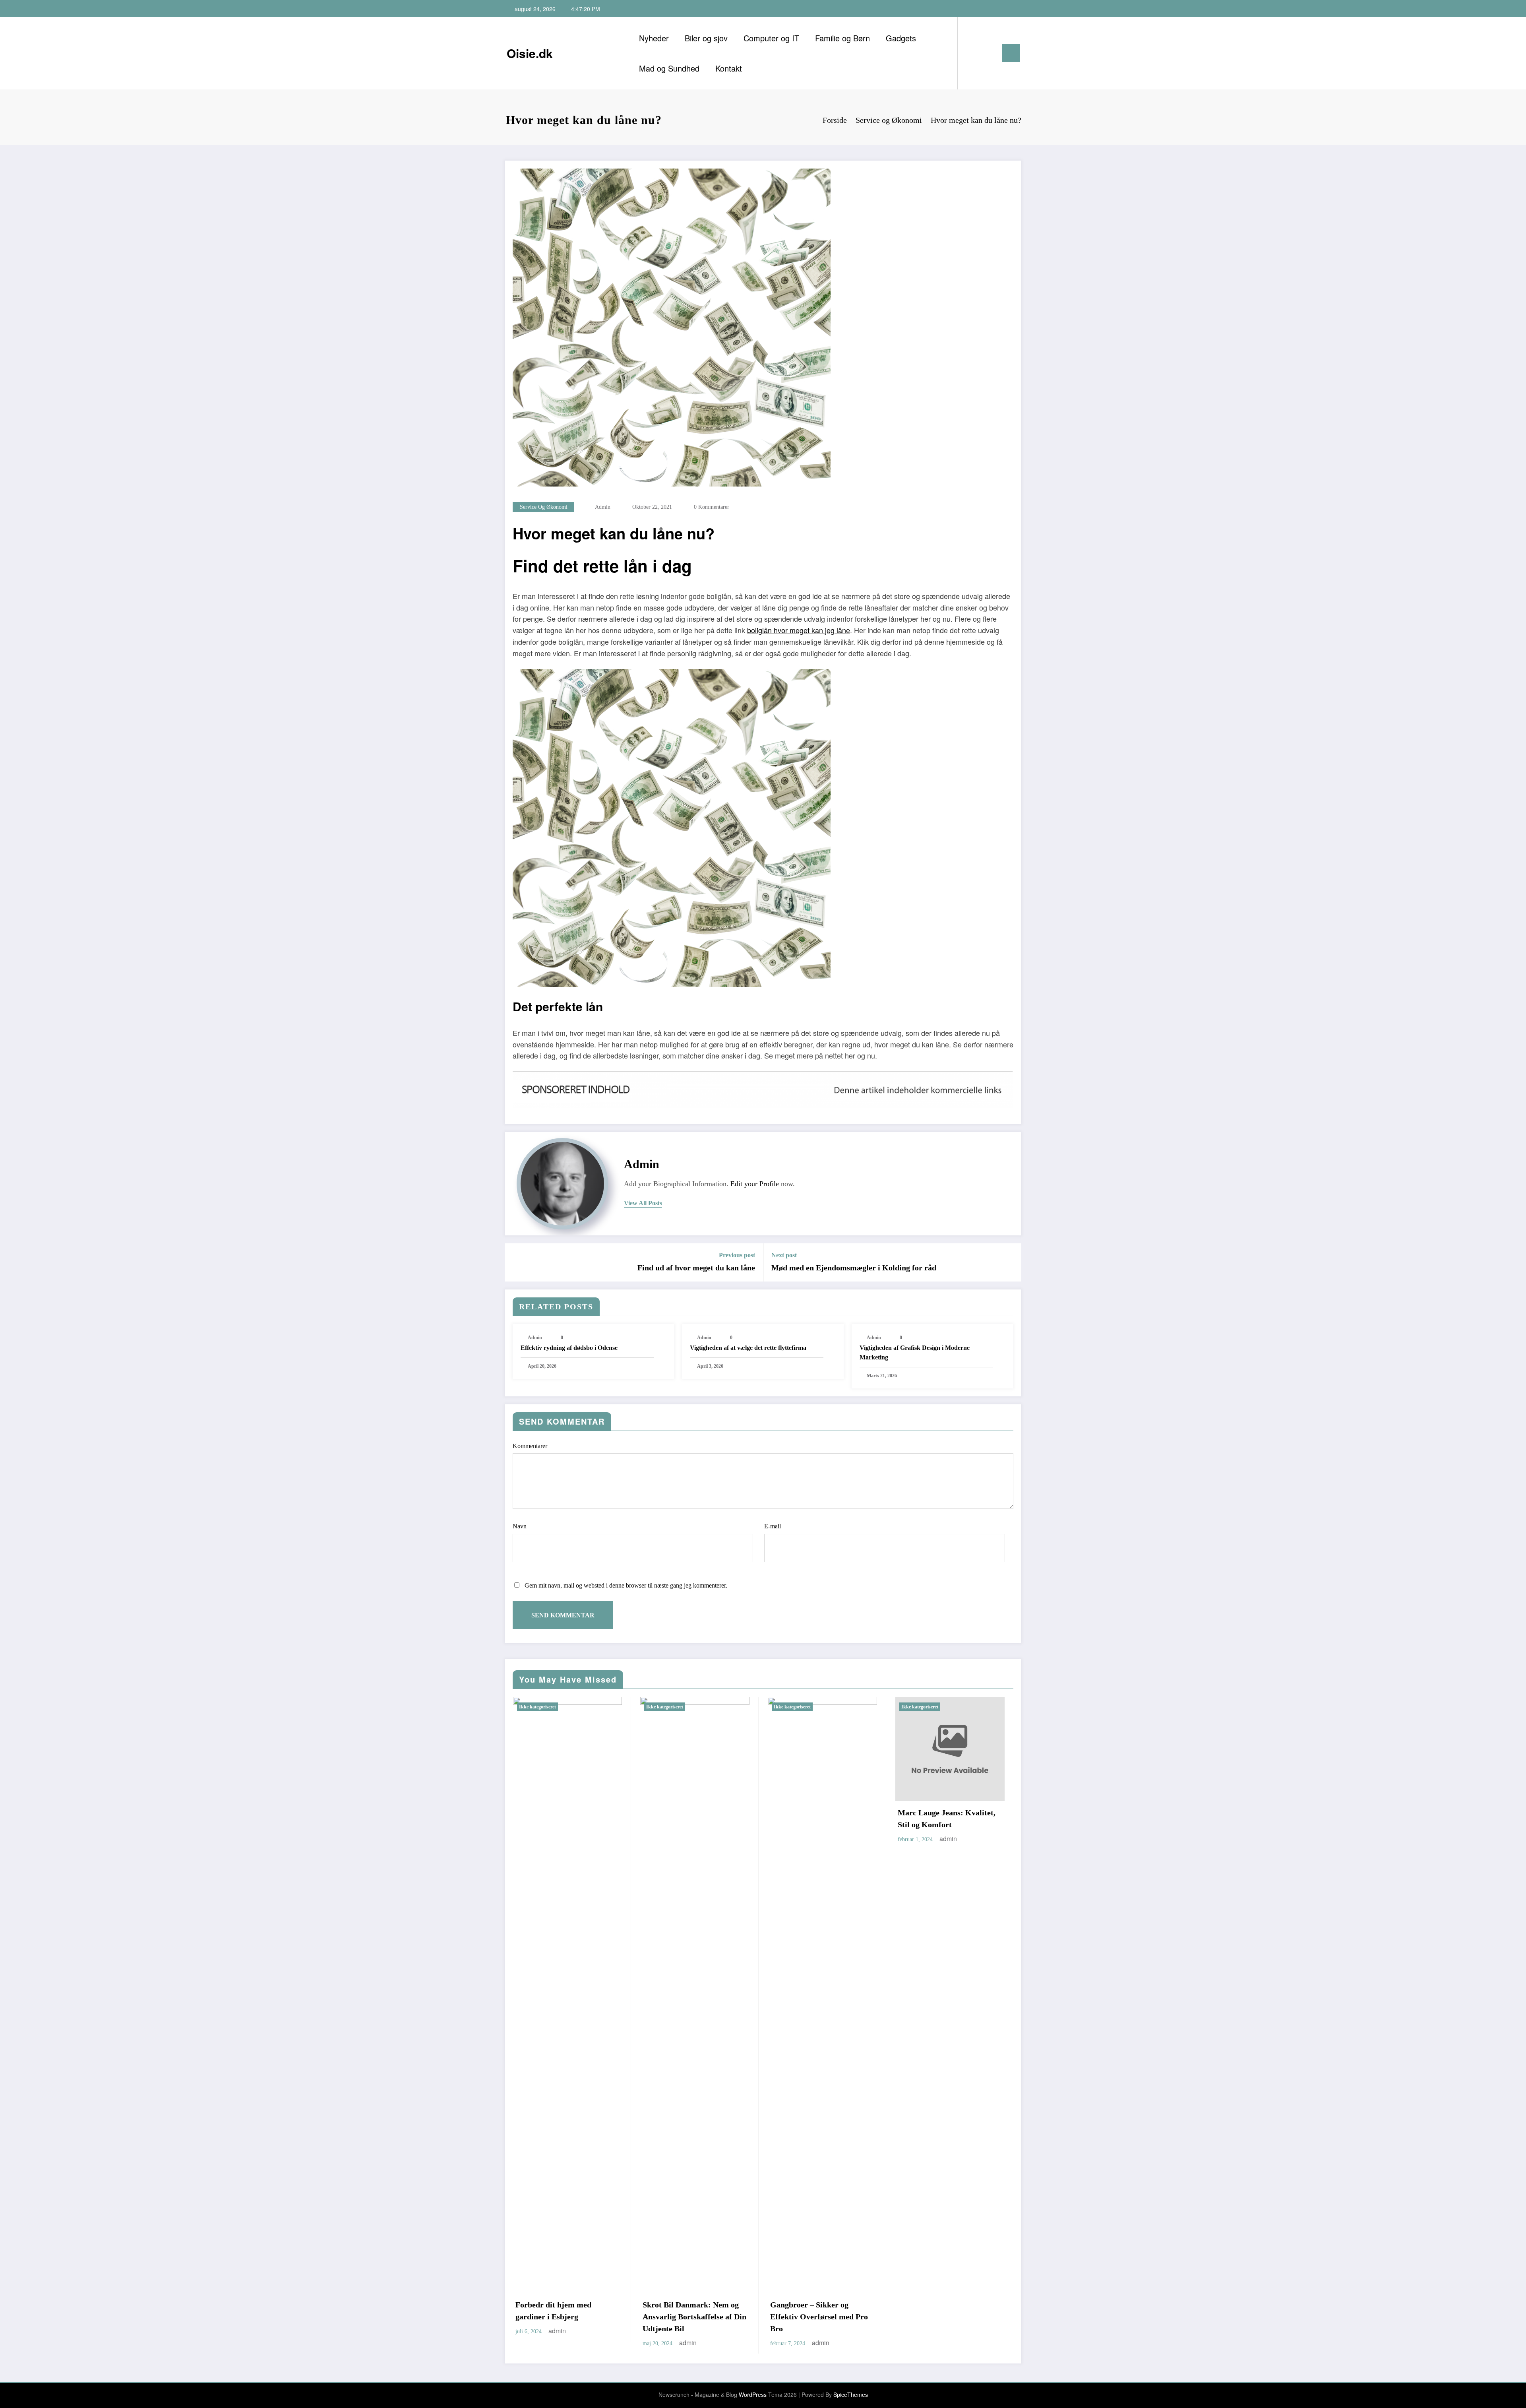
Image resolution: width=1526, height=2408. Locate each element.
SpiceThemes (851, 2394)
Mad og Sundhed (669, 68)
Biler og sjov (706, 38)
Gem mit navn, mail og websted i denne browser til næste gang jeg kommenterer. (626, 1585)
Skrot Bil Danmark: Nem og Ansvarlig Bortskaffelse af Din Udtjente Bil (567, 2317)
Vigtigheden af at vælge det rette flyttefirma (748, 1348)
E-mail (773, 1526)
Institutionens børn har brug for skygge (947, 1819)
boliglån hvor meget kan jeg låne (799, 630)
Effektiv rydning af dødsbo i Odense (569, 1348)
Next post (784, 1255)
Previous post (737, 1255)
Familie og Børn (842, 38)
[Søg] (972, 53)
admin (603, 507)
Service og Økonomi (544, 507)
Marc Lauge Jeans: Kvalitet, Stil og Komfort (819, 1819)
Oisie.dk (530, 53)
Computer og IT (771, 38)
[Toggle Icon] (1011, 53)
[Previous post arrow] (516, 1262)
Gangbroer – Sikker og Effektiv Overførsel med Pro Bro (691, 2317)
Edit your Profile (755, 1184)
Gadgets (901, 38)
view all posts (643, 1203)
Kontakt (729, 68)
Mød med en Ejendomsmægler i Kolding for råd (854, 1268)
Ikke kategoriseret (537, 1707)
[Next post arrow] (1010, 1262)
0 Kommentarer (712, 507)
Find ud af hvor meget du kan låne (696, 1268)
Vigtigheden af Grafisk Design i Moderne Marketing (915, 1352)
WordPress (753, 2394)
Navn (520, 1526)
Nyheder (654, 38)
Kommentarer (530, 1446)
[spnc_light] (986, 53)
